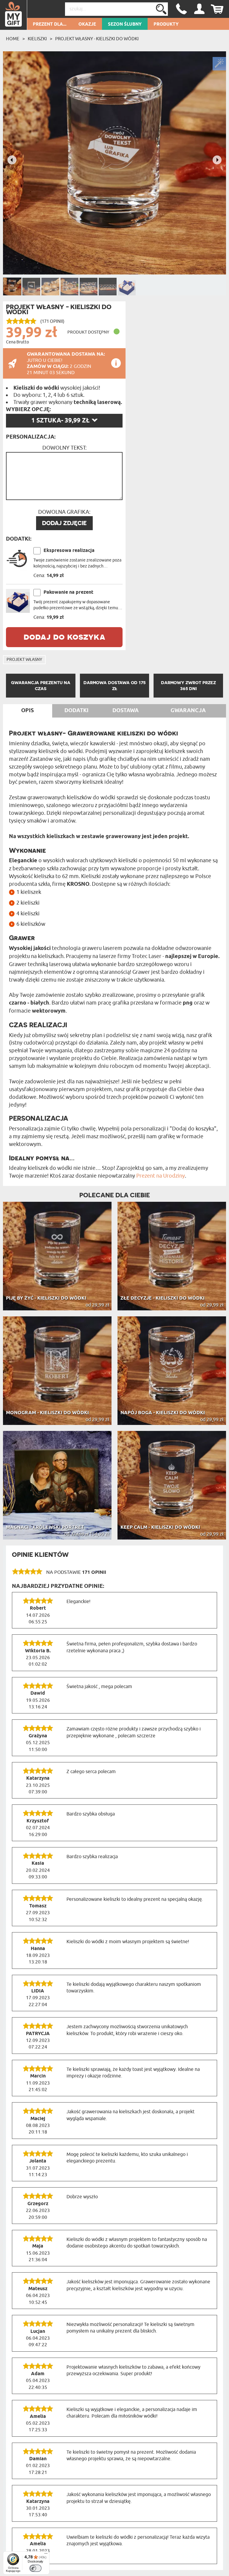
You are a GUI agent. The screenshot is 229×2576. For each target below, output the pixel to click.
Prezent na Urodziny (161, 1176)
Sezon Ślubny (125, 24)
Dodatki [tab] (76, 711)
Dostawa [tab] (126, 711)
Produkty (166, 24)
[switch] (35, 2568)
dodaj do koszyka (64, 636)
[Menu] (46, 2555)
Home (13, 39)
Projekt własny (24, 660)
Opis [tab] (27, 711)
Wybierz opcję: (28, 410)
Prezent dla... (50, 24)
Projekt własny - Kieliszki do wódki (97, 39)
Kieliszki (37, 39)
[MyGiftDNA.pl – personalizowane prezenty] (14, 15)
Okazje (87, 24)
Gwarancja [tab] (188, 711)
